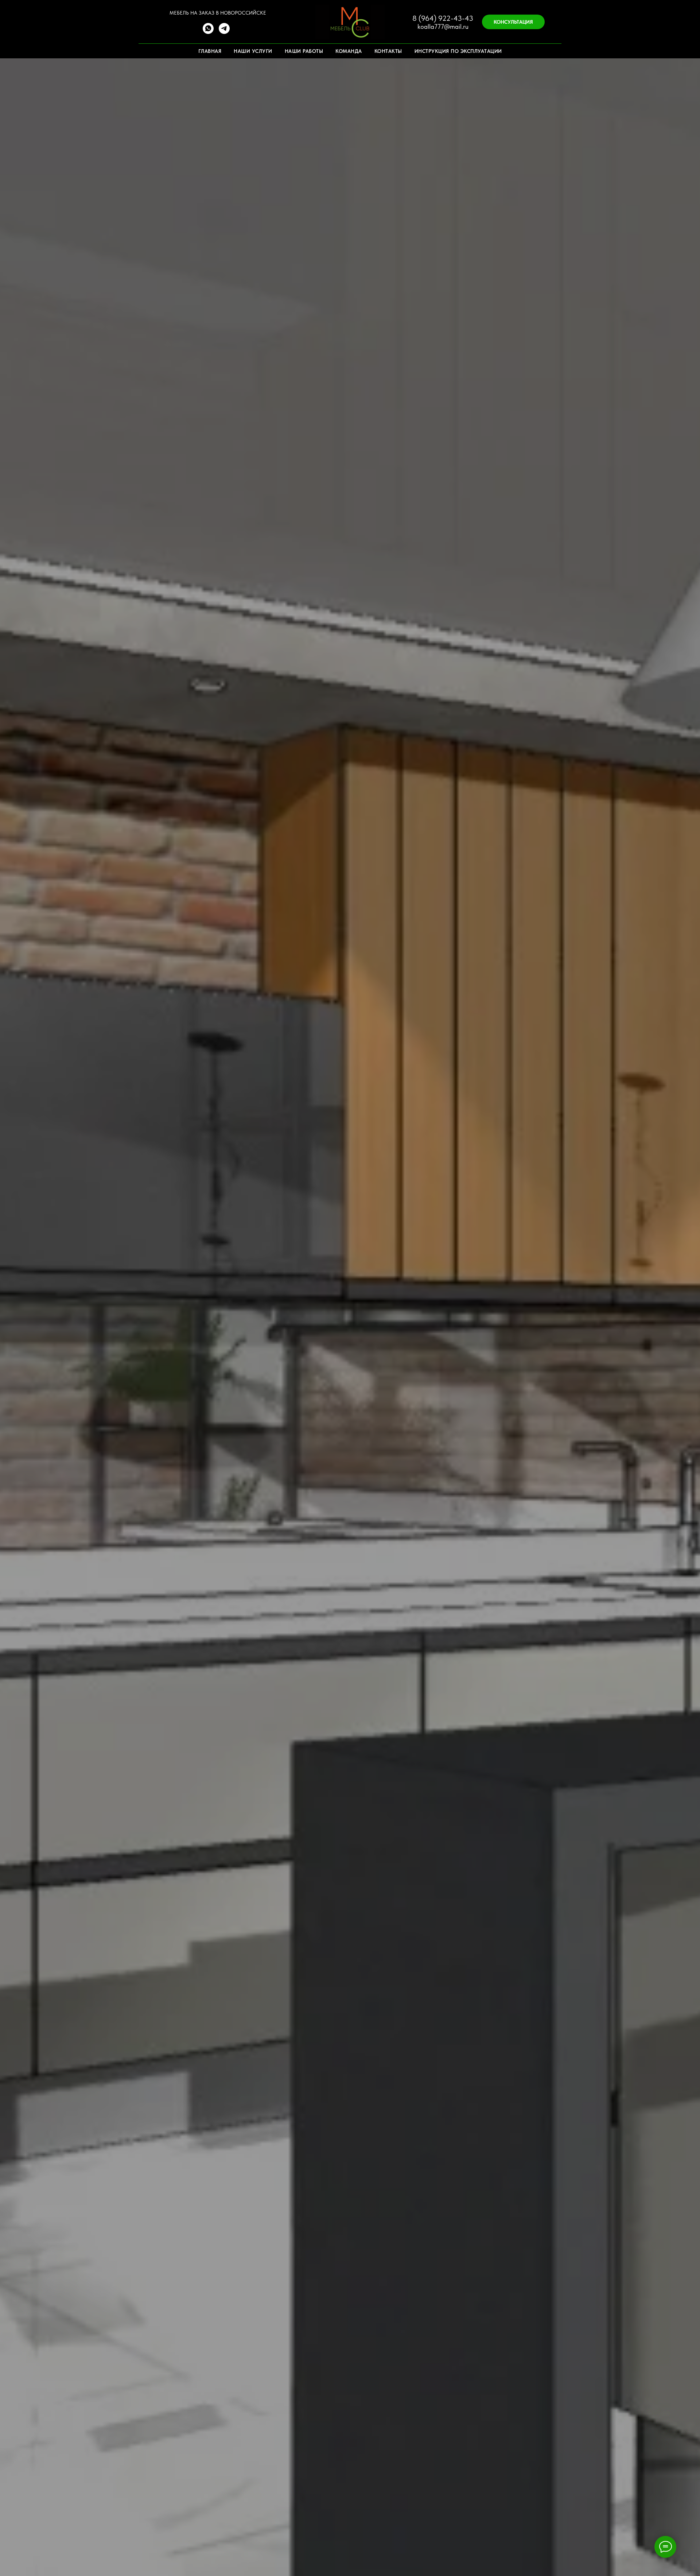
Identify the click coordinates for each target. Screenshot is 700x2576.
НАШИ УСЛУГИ (253, 51)
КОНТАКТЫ (388, 51)
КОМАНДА (349, 51)
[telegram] (224, 32)
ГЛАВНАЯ (210, 51)
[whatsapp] (208, 32)
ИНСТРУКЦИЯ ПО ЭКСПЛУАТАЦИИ (458, 51)
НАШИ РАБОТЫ (304, 51)
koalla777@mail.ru (443, 26)
